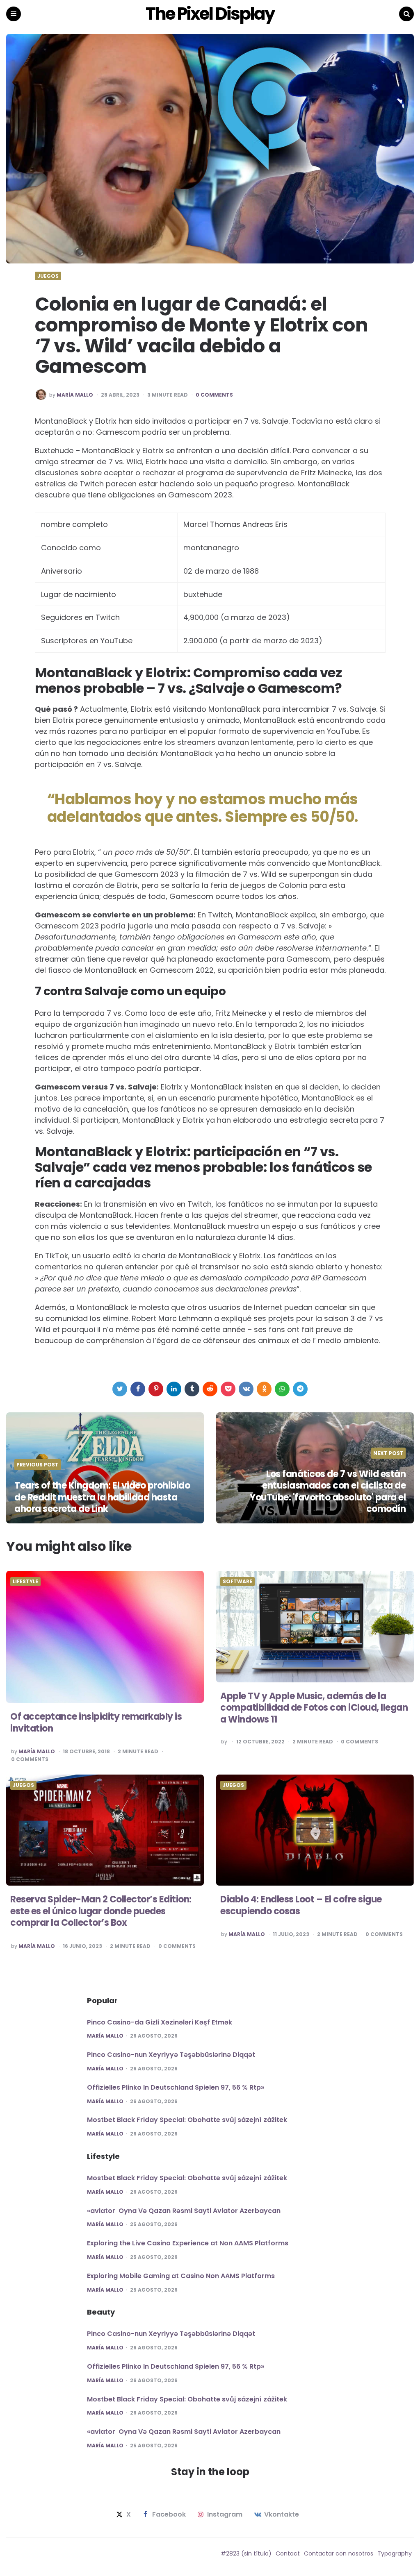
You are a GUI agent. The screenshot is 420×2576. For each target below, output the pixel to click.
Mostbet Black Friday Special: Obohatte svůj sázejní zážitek (187, 2120)
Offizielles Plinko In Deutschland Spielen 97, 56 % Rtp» (176, 2087)
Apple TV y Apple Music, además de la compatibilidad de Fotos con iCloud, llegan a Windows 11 (314, 1708)
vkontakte (282, 2515)
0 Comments (214, 395)
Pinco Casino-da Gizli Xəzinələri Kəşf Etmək (160, 2022)
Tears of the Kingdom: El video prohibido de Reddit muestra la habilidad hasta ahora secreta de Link (102, 1497)
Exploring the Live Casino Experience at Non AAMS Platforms (188, 2243)
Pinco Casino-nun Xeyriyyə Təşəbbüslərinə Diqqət (171, 2055)
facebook (169, 2515)
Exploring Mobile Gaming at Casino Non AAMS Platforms (181, 2276)
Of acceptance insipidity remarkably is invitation (96, 1723)
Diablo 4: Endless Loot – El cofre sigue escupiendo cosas (301, 1905)
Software (237, 1582)
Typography (395, 2553)
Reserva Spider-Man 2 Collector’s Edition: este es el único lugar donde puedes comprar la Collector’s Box (101, 1911)
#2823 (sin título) (246, 2553)
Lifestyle (25, 1582)
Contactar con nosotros (339, 2553)
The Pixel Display (210, 14)
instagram (225, 2515)
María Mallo (75, 395)
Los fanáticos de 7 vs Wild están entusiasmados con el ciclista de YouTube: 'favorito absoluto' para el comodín (328, 1492)
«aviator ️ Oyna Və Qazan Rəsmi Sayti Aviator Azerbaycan (184, 2211)
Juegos (48, 276)
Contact (288, 2553)
